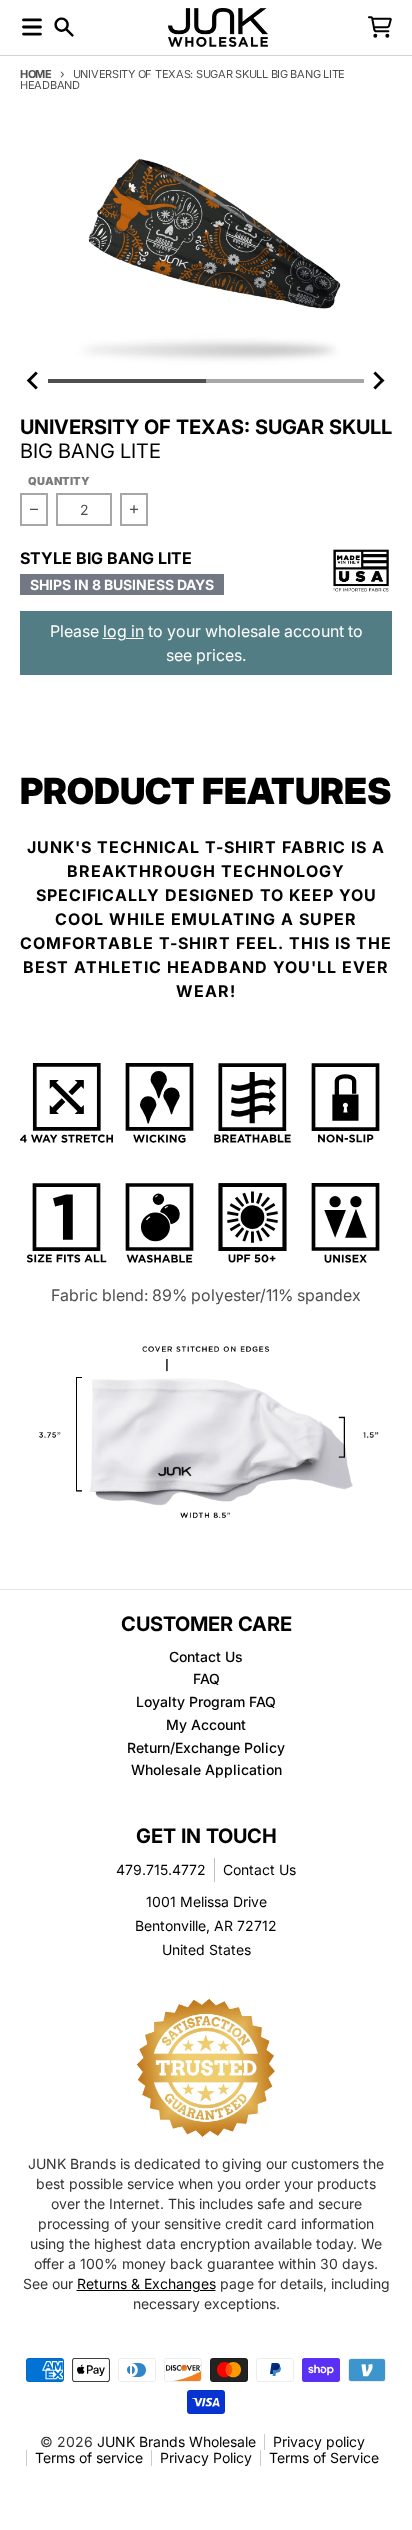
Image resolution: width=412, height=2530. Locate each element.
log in (123, 631)
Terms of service (89, 2457)
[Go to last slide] (34, 381)
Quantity (59, 481)
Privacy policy (319, 2441)
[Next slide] (378, 381)
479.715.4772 (161, 1869)
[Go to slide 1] (127, 381)
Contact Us (259, 1869)
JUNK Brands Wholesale (176, 2441)
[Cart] (380, 27)
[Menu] (32, 27)
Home (36, 74)
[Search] (64, 27)
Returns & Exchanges (146, 2283)
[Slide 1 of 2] (206, 251)
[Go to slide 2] (285, 381)
